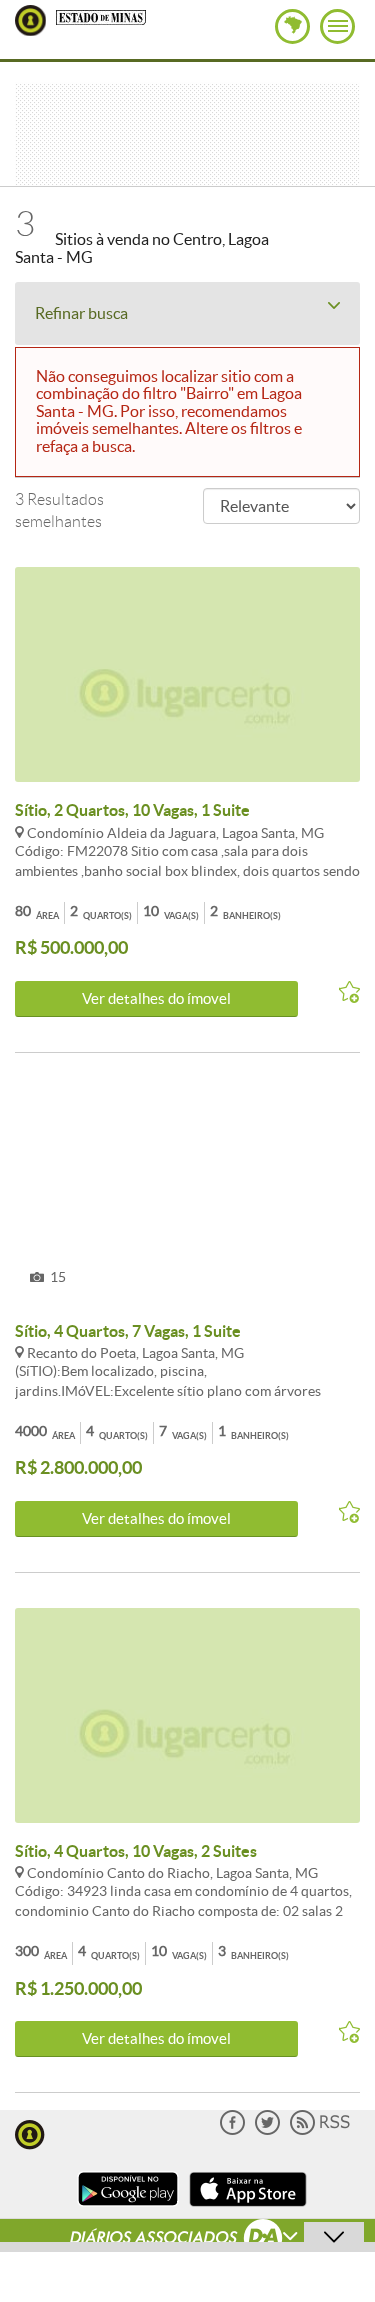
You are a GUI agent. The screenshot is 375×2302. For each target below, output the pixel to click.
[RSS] (320, 2130)
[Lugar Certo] (30, 2132)
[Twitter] (267, 2130)
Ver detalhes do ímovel (156, 998)
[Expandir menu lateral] (337, 26)
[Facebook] (232, 2130)
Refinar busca (81, 313)
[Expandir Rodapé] (187, 2240)
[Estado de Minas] (101, 16)
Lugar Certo (30, 20)
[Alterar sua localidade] (292, 26)
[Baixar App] (128, 2208)
